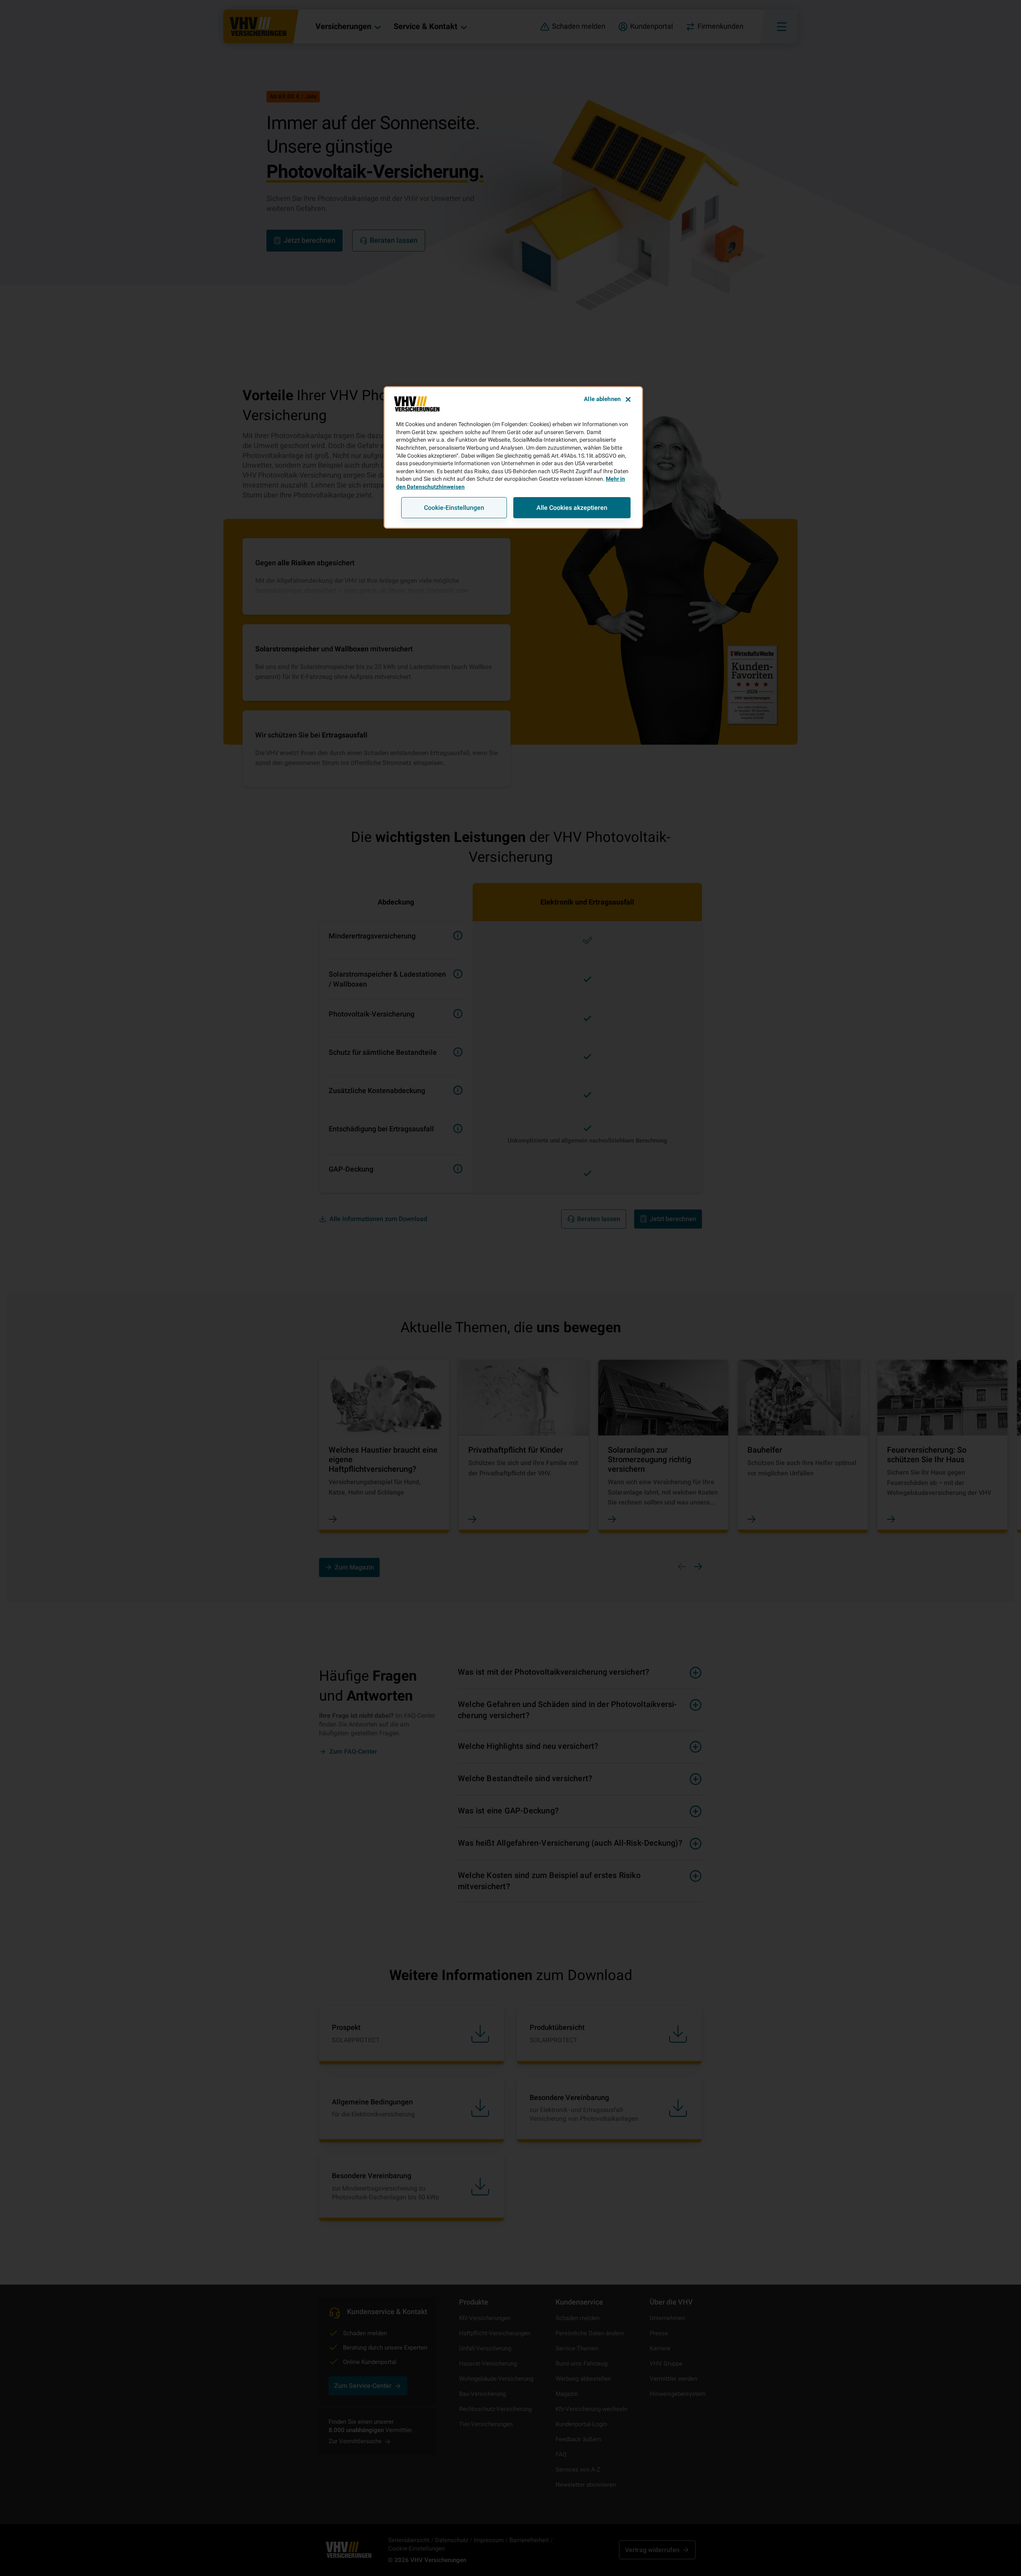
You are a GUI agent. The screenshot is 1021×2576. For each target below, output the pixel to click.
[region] (513, 457)
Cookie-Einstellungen (454, 508)
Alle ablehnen (602, 399)
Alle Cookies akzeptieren (572, 508)
